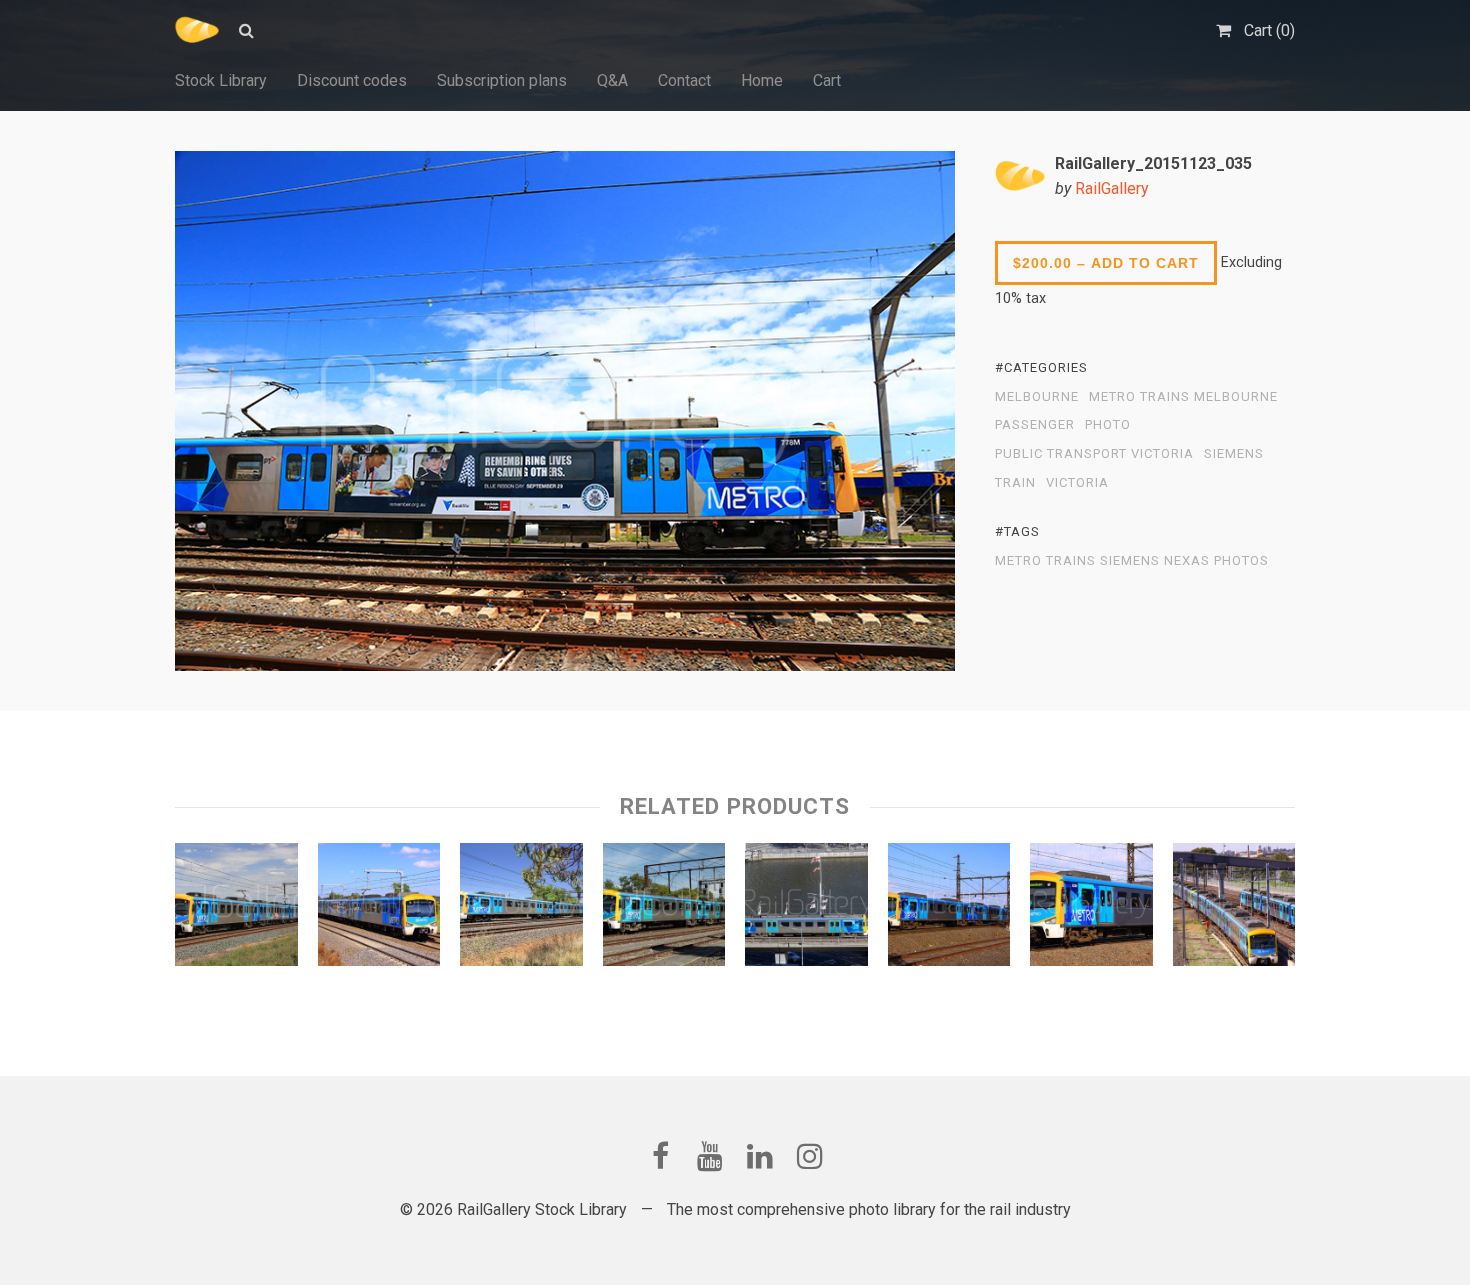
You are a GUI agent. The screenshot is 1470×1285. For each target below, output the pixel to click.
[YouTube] (710, 1156)
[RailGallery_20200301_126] (236, 909)
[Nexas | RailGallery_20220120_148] (664, 909)
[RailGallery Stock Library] (197, 30)
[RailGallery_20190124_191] (521, 909)
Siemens (1234, 454)
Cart (827, 80)
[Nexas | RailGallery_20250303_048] (806, 909)
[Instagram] (810, 1156)
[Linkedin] (760, 1156)
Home (762, 80)
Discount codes (352, 80)
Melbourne (1037, 397)
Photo (1108, 425)
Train (1015, 483)
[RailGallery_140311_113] (379, 909)
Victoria (1077, 483)
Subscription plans (502, 80)
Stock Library (221, 80)
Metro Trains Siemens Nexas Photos (1132, 561)
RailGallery (1112, 188)
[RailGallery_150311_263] (949, 909)
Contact (684, 80)
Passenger (1035, 425)
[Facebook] (660, 1156)
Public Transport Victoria (1094, 454)
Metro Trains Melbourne (1183, 397)
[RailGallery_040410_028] (1234, 909)
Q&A (612, 80)
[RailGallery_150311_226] (1091, 909)
